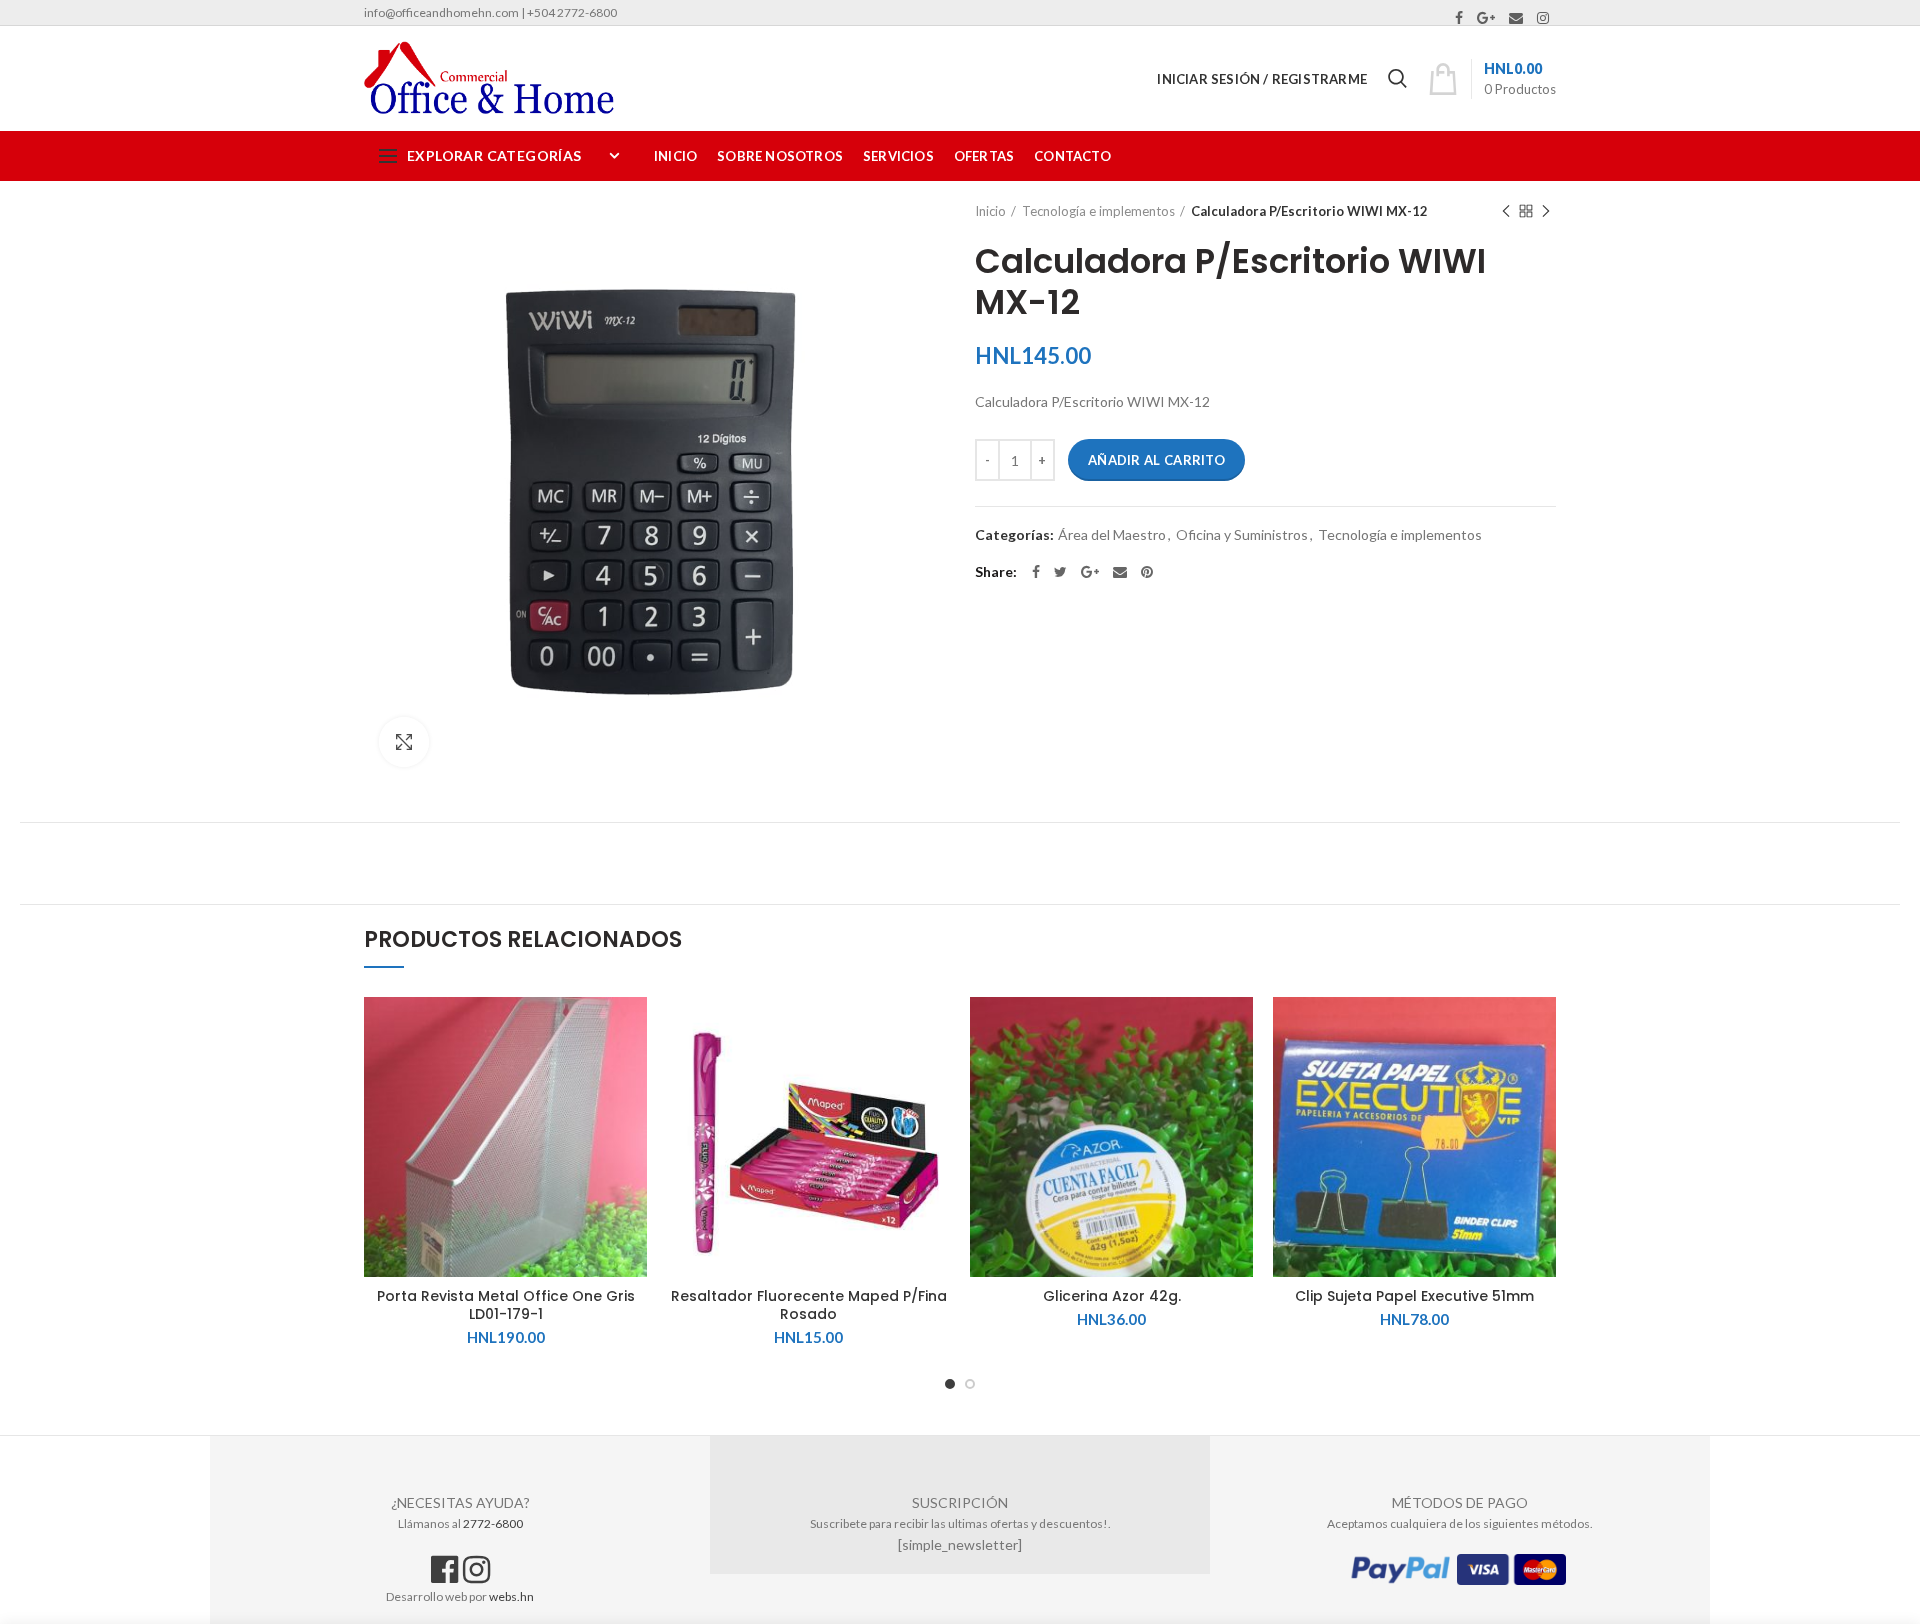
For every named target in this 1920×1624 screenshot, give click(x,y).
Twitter (1060, 572)
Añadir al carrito (1156, 460)
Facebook (1459, 18)
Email (1516, 18)
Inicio (990, 211)
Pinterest (1147, 572)
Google (1486, 18)
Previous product (1506, 211)
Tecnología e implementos (1098, 211)
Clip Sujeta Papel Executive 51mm (1414, 1296)
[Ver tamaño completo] (404, 742)
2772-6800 (493, 1523)
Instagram (1543, 18)
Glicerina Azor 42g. (1112, 1296)
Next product (1546, 211)
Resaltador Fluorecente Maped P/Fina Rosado (809, 1305)
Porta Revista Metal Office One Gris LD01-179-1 (506, 1305)
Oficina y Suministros (1242, 535)
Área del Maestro (1112, 535)
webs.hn (511, 1596)
